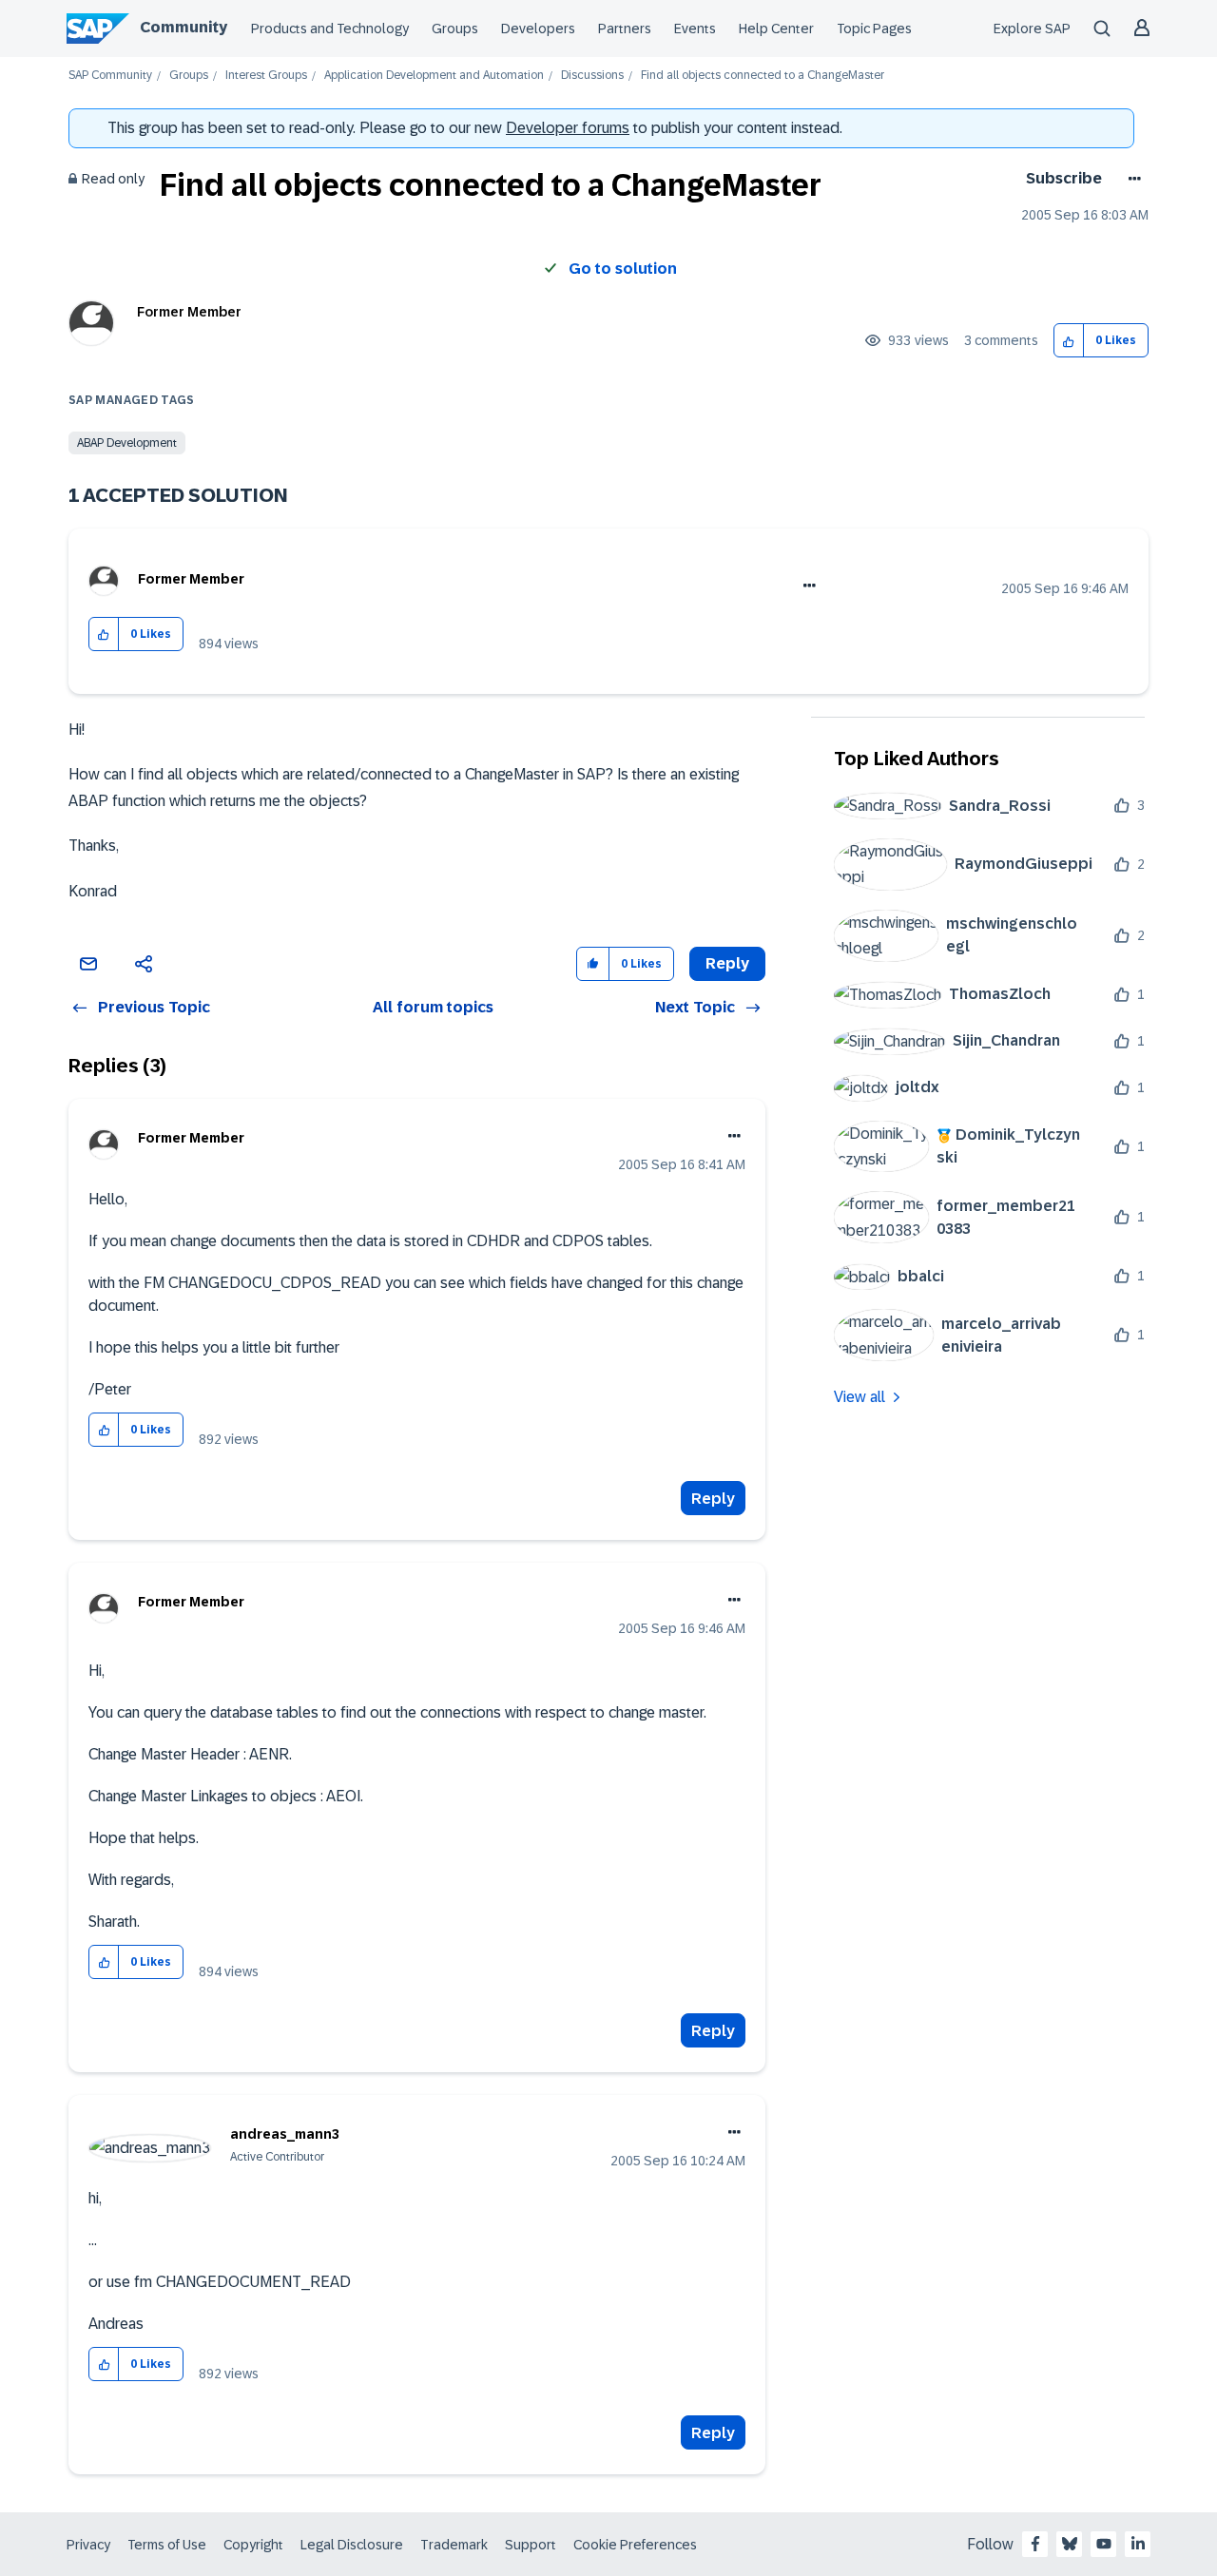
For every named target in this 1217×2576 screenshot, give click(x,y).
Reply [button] (727, 963)
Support (531, 2545)
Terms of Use (167, 2545)
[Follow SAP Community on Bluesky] (1070, 2544)
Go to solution (623, 269)
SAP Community (110, 76)
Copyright (253, 2545)
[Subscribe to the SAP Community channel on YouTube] (1104, 2544)
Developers (538, 29)
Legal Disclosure (352, 2545)
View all (860, 1397)
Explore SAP (1032, 29)
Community (184, 27)
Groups (455, 29)
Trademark (454, 2545)
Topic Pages (874, 29)
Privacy (88, 2545)
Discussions (592, 76)
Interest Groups (266, 76)
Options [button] (1131, 179)
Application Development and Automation (434, 76)
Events (695, 29)
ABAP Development (127, 443)
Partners (625, 29)
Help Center (776, 29)
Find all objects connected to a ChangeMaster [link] (763, 76)
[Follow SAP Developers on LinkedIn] (1138, 2544)
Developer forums (568, 128)
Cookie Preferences (635, 2545)
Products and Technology (330, 29)
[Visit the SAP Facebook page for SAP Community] (1035, 2544)
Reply (713, 1499)
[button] (1069, 341)
